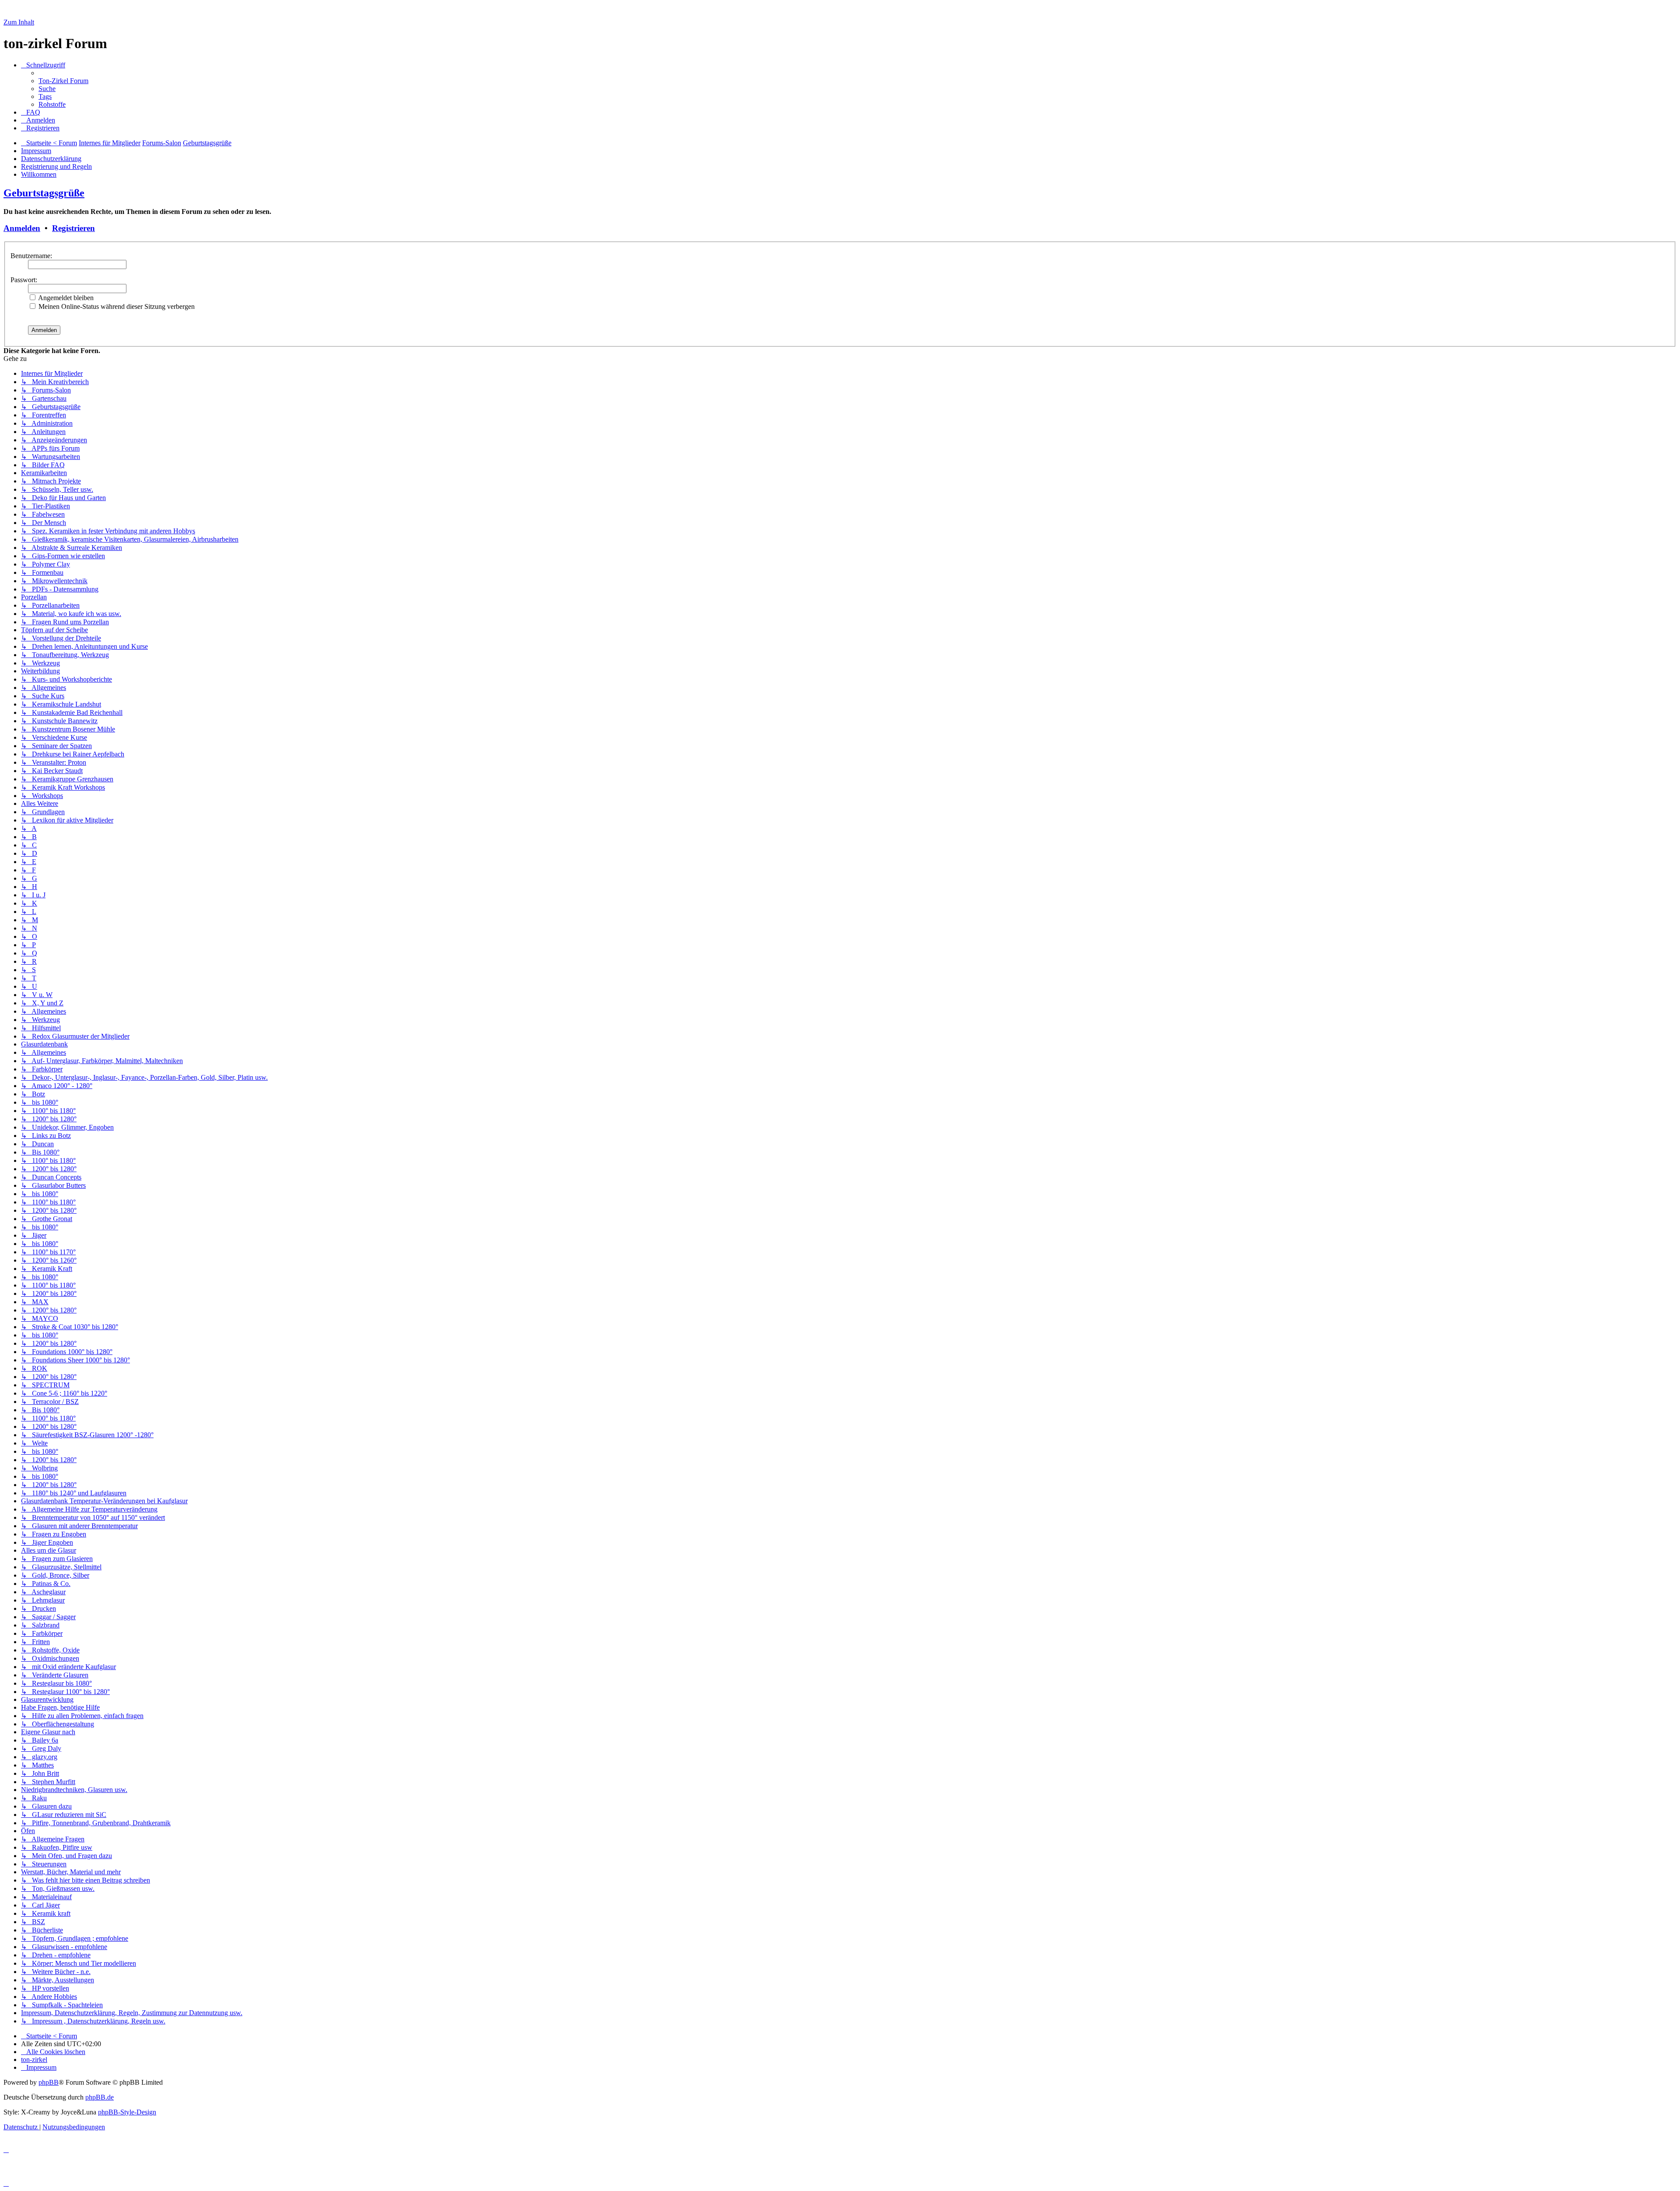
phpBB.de (100, 2097)
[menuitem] (63, 81)
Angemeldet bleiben (65, 298)
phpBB (49, 2082)
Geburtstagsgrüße (44, 193)
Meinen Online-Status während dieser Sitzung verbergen (116, 306)
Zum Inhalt (19, 22)
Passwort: (24, 280)
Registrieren (73, 228)
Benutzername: (31, 256)
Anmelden (22, 228)
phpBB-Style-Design (127, 2112)
